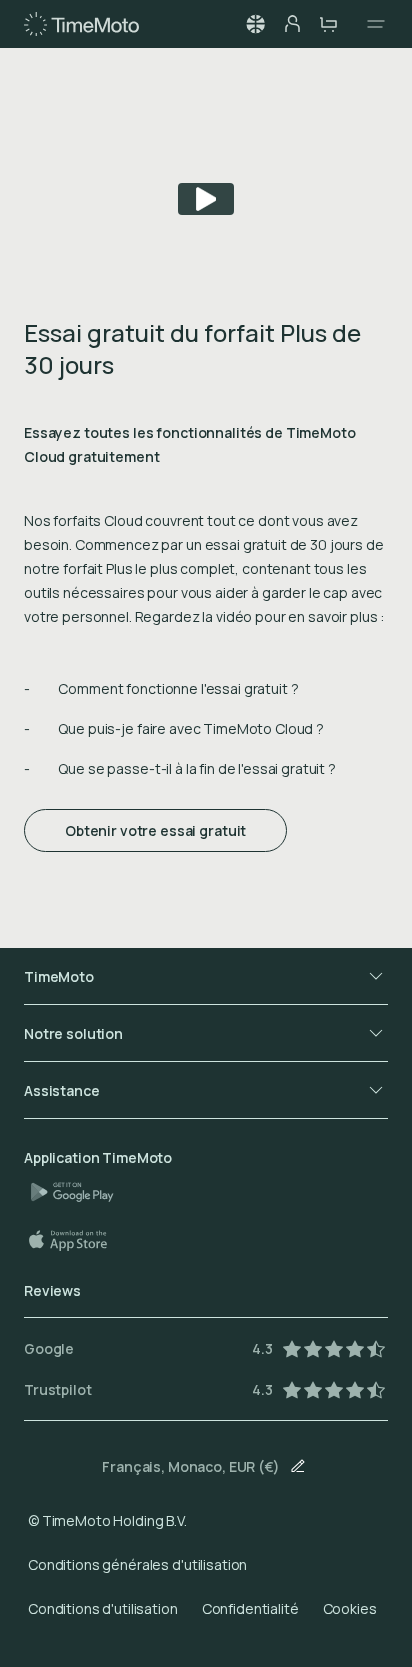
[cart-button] (328, 24)
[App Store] (78, 1240)
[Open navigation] (370, 24)
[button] (256, 24)
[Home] (81, 24)
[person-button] (292, 24)
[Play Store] (80, 1192)
